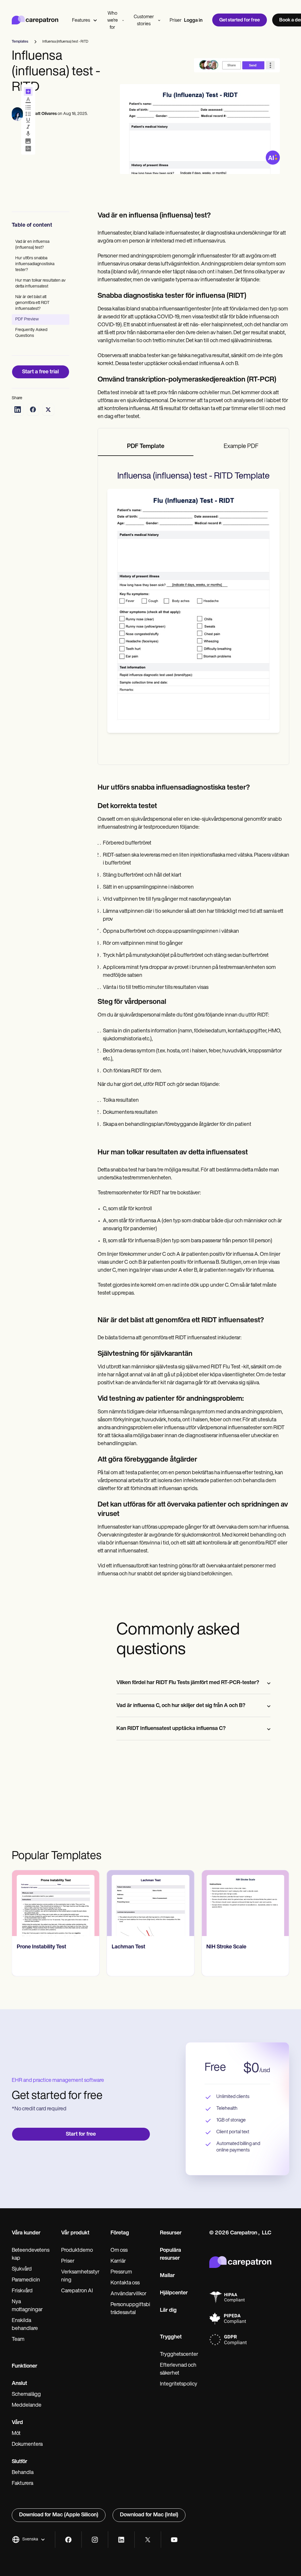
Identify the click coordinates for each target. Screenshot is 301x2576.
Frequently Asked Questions (31, 333)
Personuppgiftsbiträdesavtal (130, 2309)
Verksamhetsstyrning (80, 2276)
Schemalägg (26, 2395)
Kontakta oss (125, 2283)
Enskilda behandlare (25, 2325)
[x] (148, 2540)
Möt (16, 2434)
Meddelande (27, 2406)
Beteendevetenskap (31, 2255)
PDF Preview (27, 319)
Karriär (118, 2261)
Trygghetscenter (179, 2355)
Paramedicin (26, 2280)
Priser (176, 21)
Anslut (19, 2384)
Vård (17, 2423)
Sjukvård (22, 2269)
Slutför (20, 2462)
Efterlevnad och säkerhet (178, 2369)
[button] (29, 2540)
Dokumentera (27, 2445)
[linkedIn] (121, 2540)
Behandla (23, 2473)
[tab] (146, 447)
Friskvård (22, 2291)
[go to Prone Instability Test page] (56, 1903)
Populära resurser (170, 2255)
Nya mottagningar (27, 2306)
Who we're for (113, 21)
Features (81, 21)
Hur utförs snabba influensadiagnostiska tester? (35, 264)
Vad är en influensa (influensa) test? (32, 245)
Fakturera (22, 2484)
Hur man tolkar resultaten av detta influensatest (40, 284)
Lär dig (168, 2311)
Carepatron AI (77, 2291)
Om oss (119, 2251)
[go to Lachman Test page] (151, 1903)
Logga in (193, 21)
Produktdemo (77, 2251)
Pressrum (121, 2272)
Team (18, 2340)
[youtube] (174, 2540)
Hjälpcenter (174, 2293)
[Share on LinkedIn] (18, 409)
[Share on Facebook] (33, 409)
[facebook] (68, 2540)
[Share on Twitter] (48, 409)
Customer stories (144, 21)
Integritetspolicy (179, 2384)
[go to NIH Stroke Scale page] (245, 1903)
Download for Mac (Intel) (149, 2515)
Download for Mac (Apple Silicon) (59, 2515)
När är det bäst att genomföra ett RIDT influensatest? (32, 303)
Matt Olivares (44, 114)
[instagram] (95, 2540)
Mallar (167, 2276)
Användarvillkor (128, 2294)
